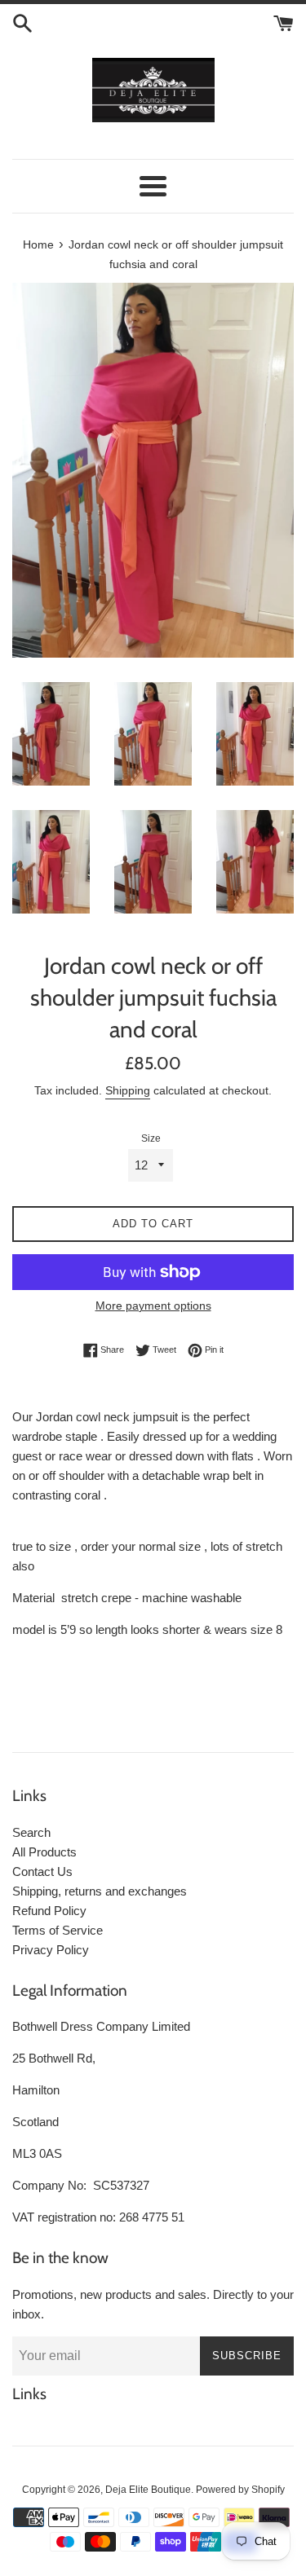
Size (151, 1138)
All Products (44, 1852)
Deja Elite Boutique (148, 2490)
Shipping (128, 1090)
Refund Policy (49, 1911)
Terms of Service (58, 1930)
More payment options (153, 1306)
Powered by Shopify (240, 2490)
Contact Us (42, 1871)
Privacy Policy (51, 1950)
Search (31, 1832)
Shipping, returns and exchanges (100, 1891)
